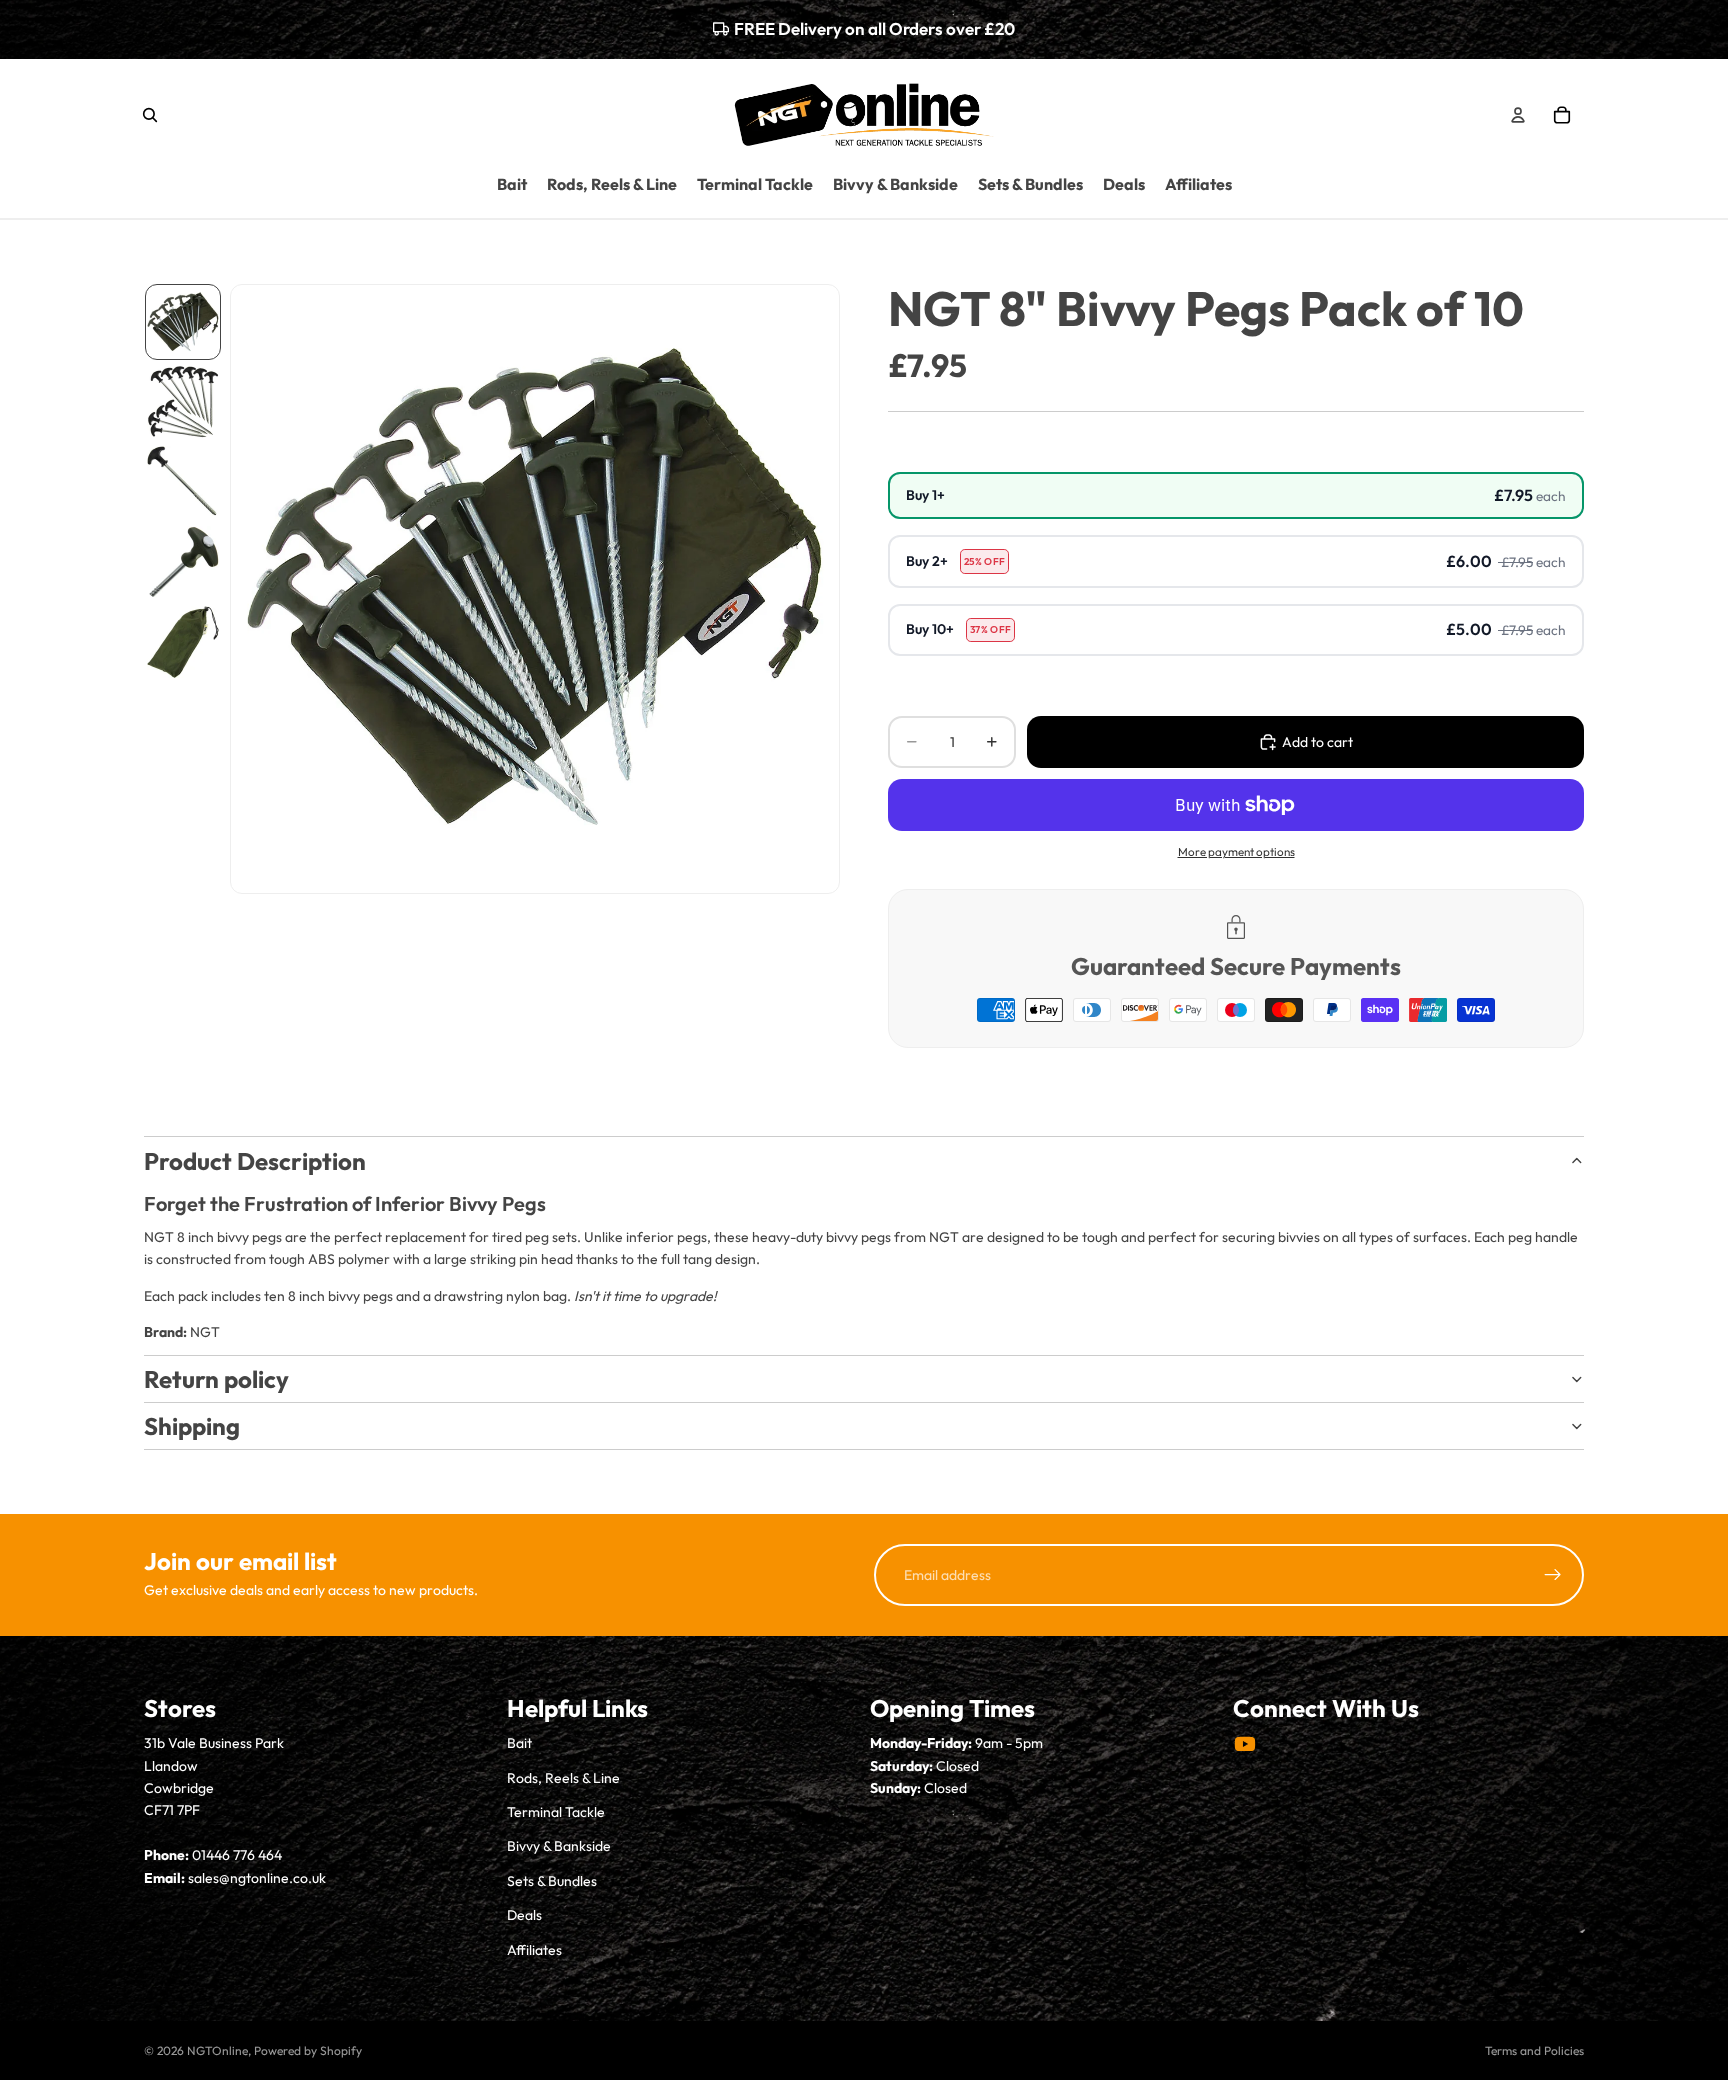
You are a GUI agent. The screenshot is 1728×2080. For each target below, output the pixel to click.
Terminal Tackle (556, 1812)
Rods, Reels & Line (563, 1778)
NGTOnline (217, 2050)
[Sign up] (1553, 1575)
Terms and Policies (1534, 2050)
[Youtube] (1245, 1744)
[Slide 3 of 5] (183, 482)
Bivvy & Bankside (559, 1846)
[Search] (150, 114)
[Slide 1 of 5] (183, 322)
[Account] (1518, 114)
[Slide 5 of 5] (183, 642)
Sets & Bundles (552, 1881)
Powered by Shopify (308, 2050)
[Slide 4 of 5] (183, 562)
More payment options (1236, 851)
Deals (524, 1915)
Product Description (255, 1161)
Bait (519, 1743)
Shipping (192, 1426)
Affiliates (534, 1950)
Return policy (216, 1379)
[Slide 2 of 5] (183, 402)
